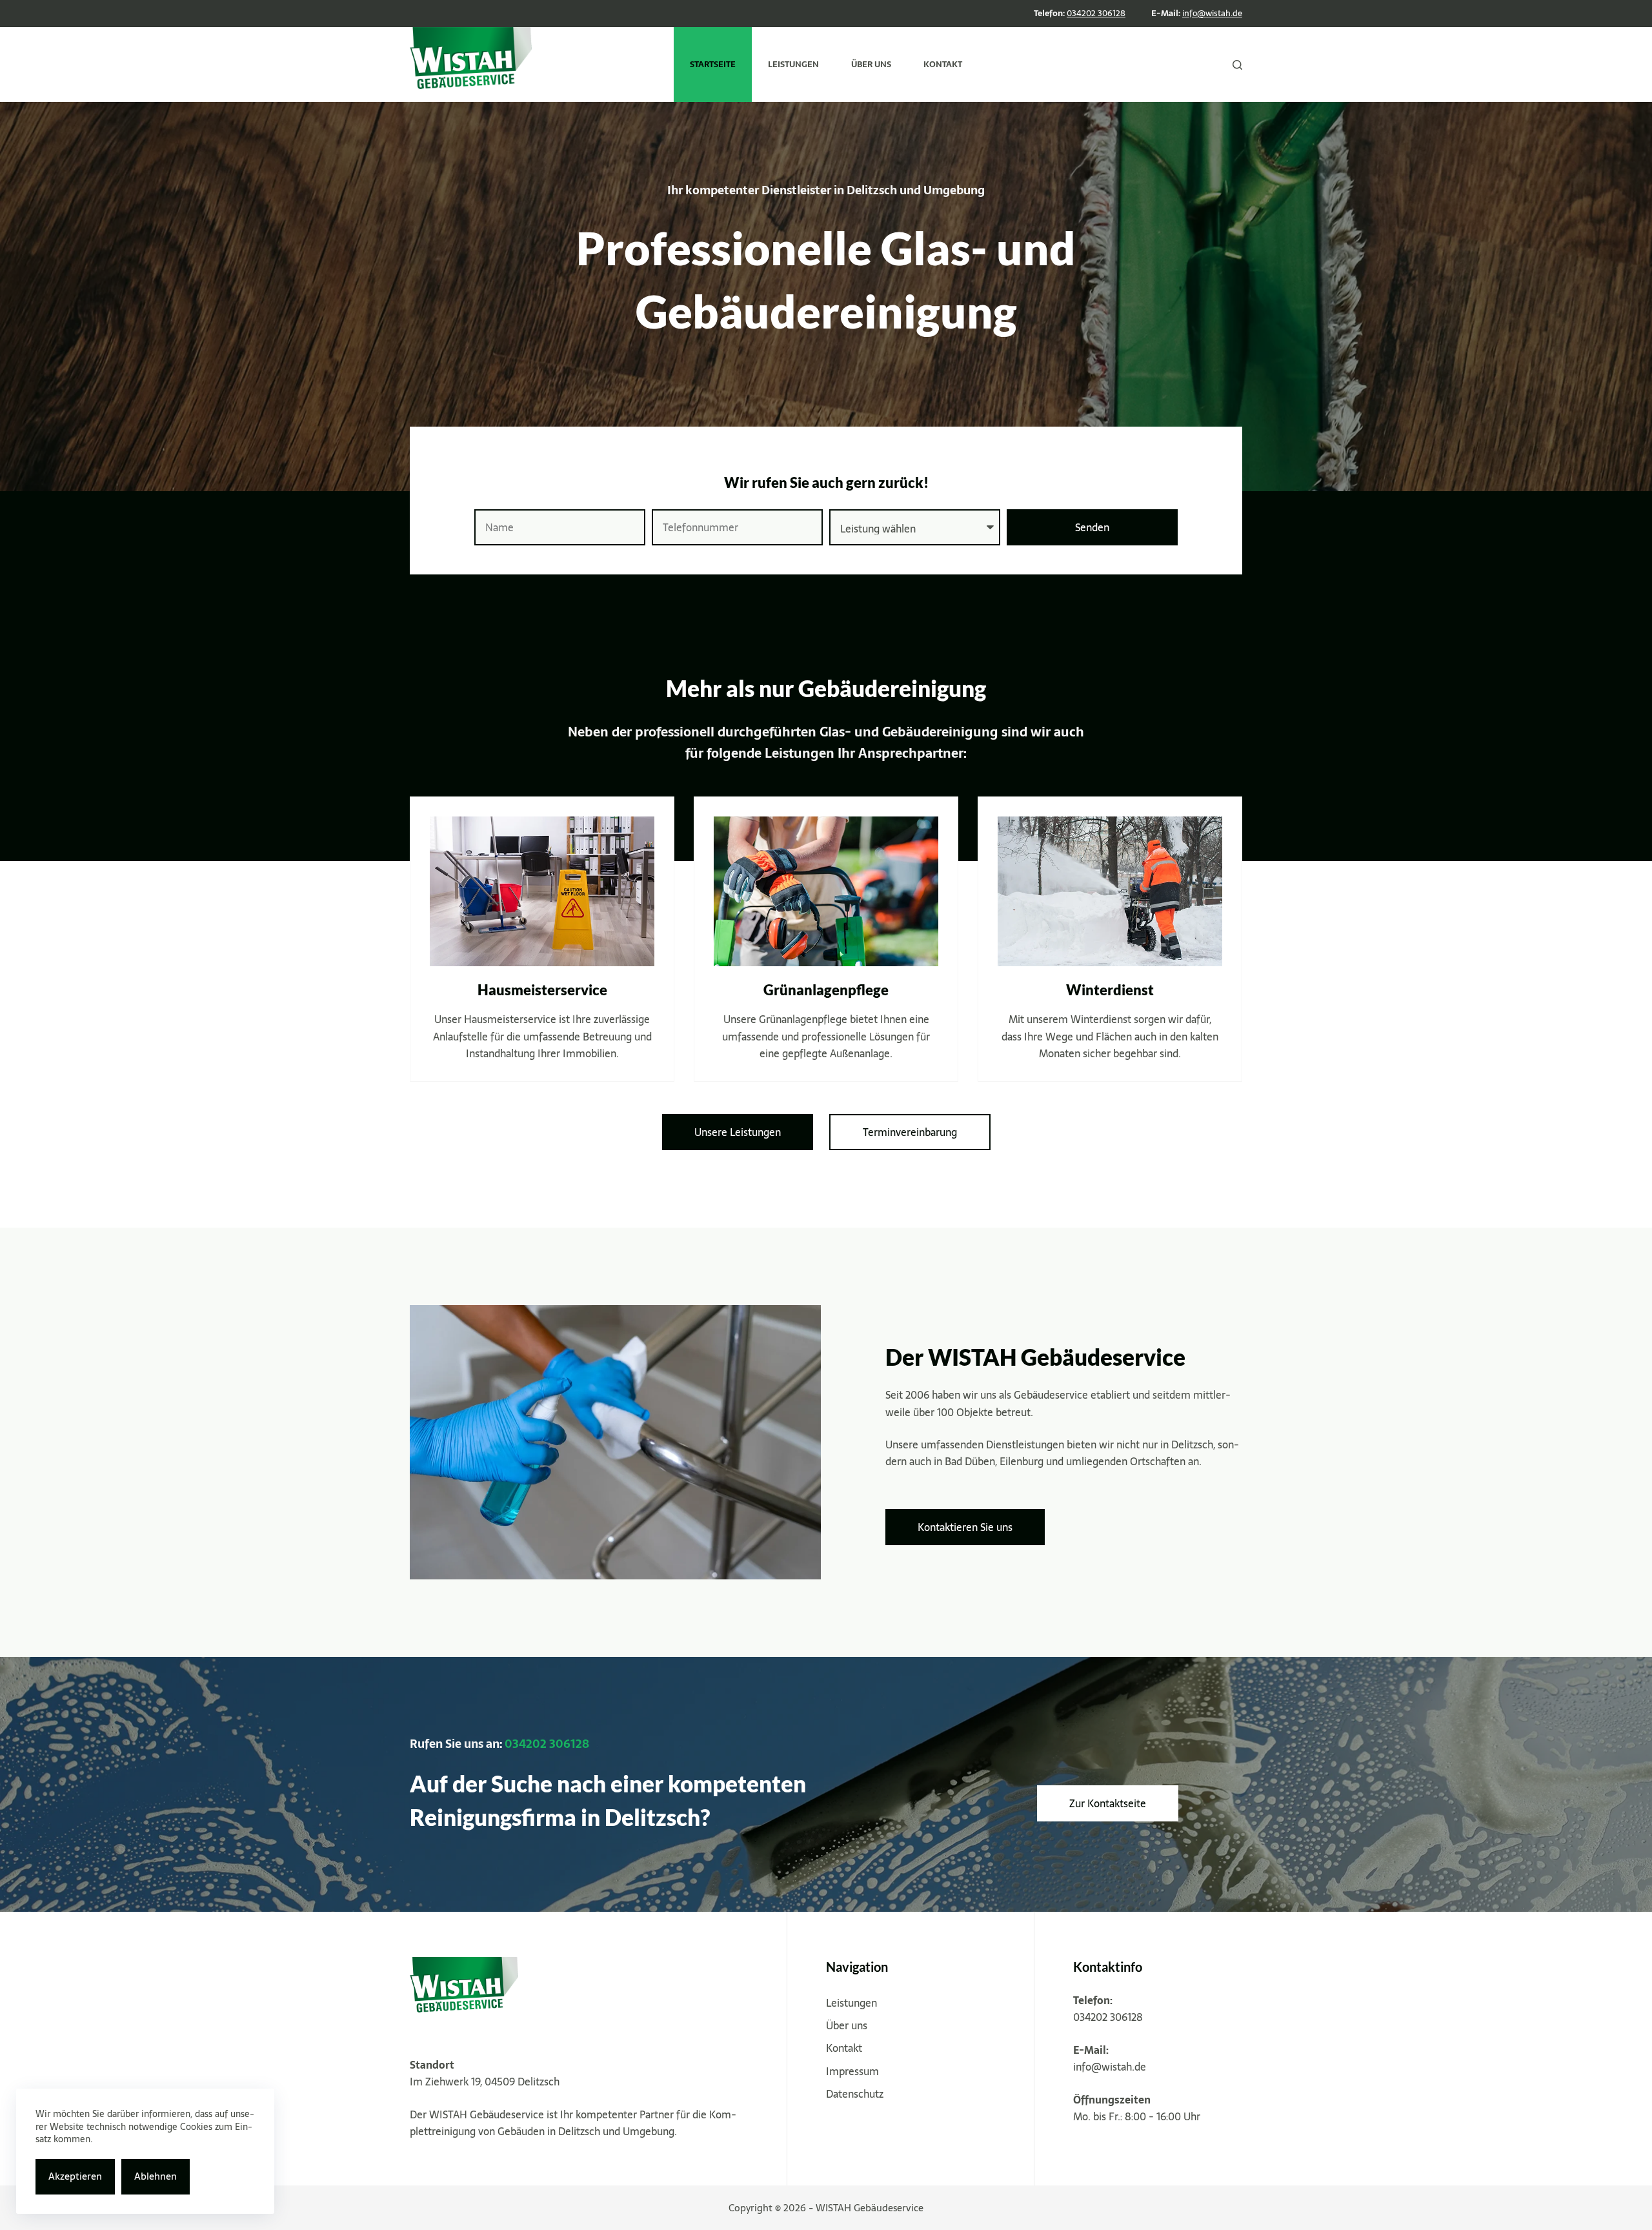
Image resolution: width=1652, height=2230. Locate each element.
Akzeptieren (75, 2176)
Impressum (852, 2071)
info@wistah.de (1212, 13)
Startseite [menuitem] (713, 64)
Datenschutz (855, 2094)
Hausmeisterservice (542, 990)
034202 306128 (1096, 13)
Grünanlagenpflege (826, 990)
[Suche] (1237, 65)
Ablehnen (156, 2176)
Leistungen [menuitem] (793, 64)
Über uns (847, 2025)
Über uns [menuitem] (871, 64)
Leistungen (851, 2003)
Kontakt (844, 2048)
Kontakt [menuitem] (943, 64)
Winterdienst (1110, 990)
